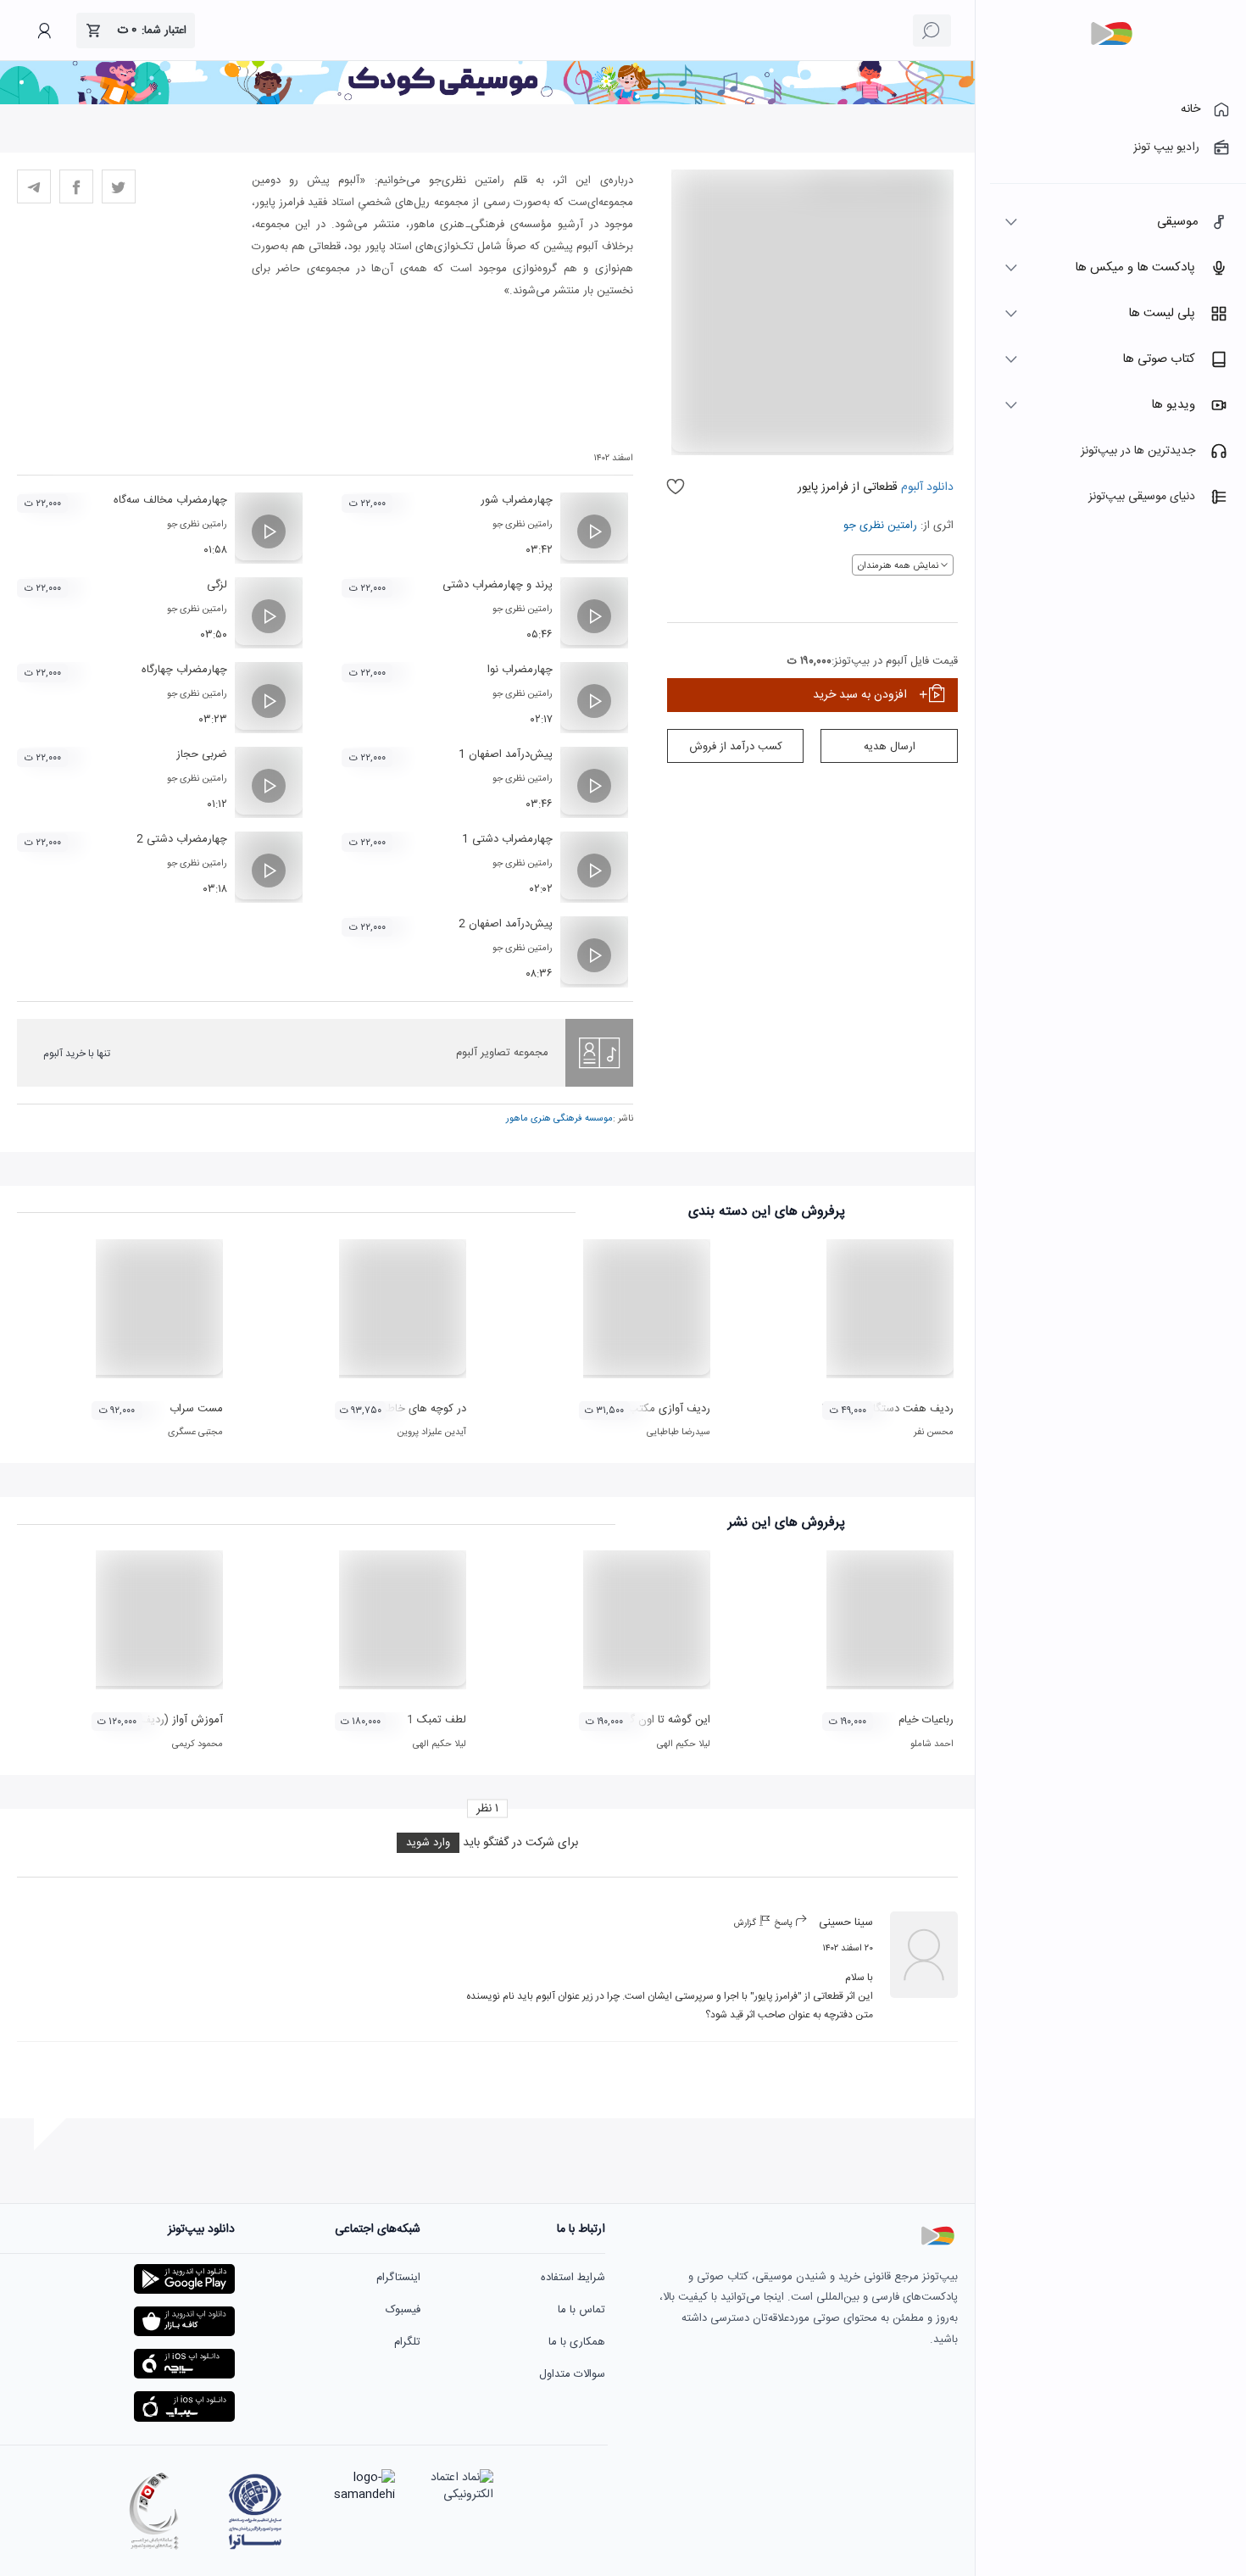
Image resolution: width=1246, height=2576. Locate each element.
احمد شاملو (932, 1744)
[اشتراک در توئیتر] (119, 186)
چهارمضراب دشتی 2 (182, 839)
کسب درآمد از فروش (736, 747)
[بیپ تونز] (1111, 34)
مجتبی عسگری (195, 1433)
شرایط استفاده (573, 2278)
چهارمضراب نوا (520, 670)
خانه (1190, 109)
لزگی (217, 585)
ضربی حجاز (202, 754)
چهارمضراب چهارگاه (184, 670)
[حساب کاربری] (44, 31)
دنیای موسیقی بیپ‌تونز (1142, 497)
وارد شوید (428, 1843)
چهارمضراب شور (517, 500)
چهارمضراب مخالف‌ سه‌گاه (170, 500)
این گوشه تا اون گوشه (661, 1720)
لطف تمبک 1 (437, 1720)
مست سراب (196, 1409)
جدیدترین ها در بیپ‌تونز (1138, 451)
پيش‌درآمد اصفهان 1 (506, 754)
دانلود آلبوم (926, 487)
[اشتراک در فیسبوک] (76, 186)
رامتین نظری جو (880, 526)
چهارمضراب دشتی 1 (507, 839)
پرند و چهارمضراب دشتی (498, 585)
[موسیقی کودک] (487, 102)
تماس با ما (581, 2310)
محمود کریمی (197, 1744)
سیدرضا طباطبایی (679, 1433)
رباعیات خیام (926, 1720)
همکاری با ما (577, 2342)
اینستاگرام (398, 2278)
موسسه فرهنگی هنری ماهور (559, 1119)
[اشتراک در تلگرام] (34, 186)
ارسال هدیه (890, 747)
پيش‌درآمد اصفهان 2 (506, 924)
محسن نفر (934, 1433)
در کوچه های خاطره (422, 1409)
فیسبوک (403, 2310)
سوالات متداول (572, 2374)
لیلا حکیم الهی (684, 1744)
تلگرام (407, 2342)
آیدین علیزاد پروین (431, 1433)
